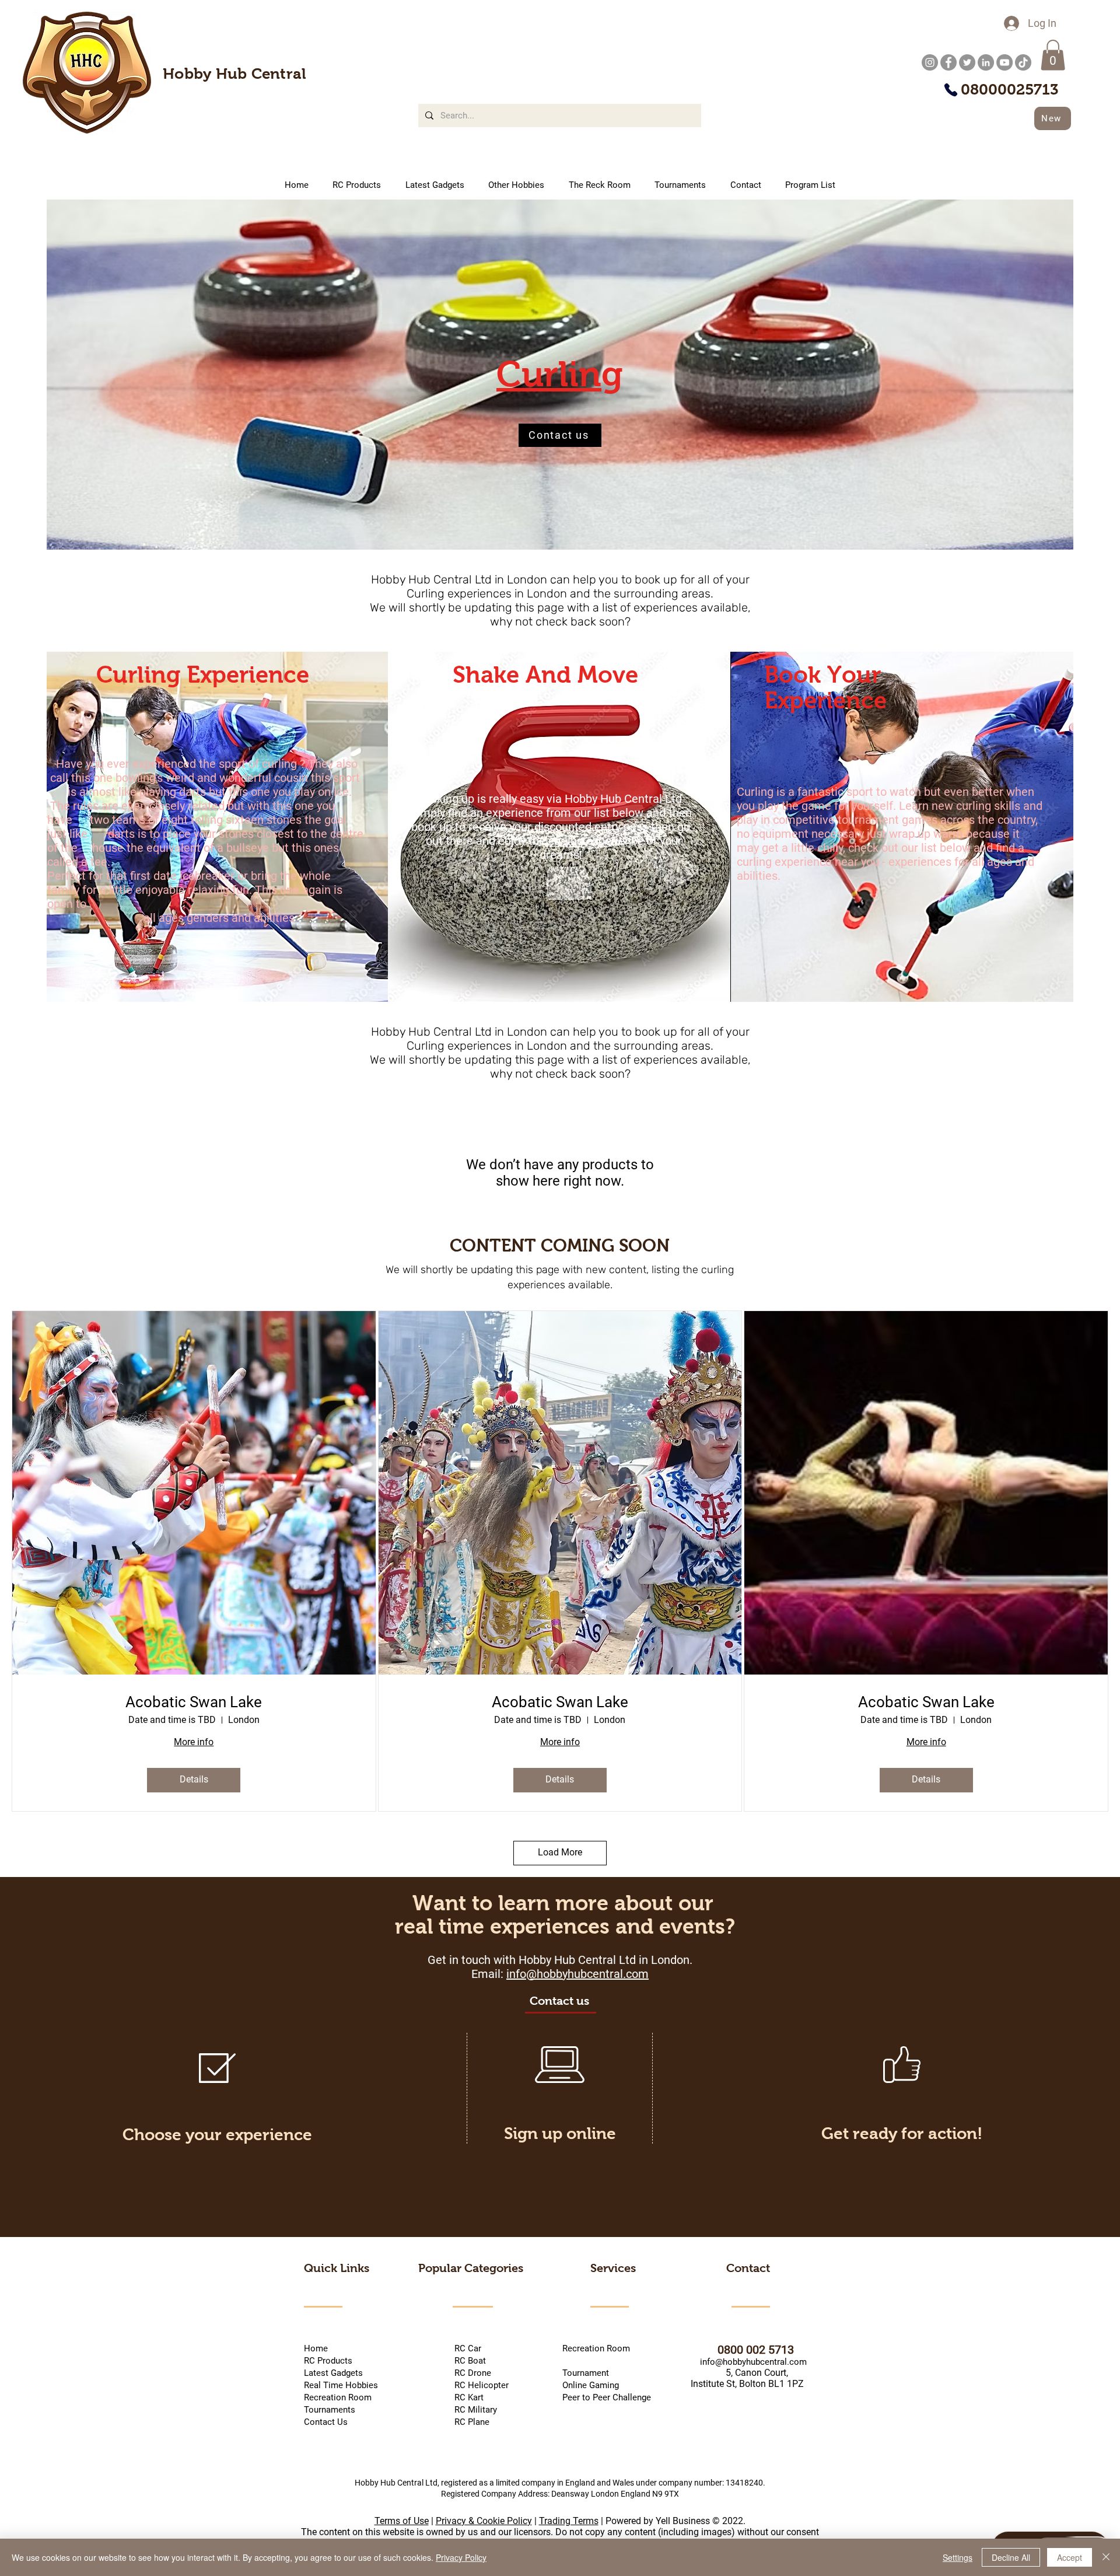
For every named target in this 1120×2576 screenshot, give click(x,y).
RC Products (328, 2361)
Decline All (1011, 2557)
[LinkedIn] (986, 62)
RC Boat (469, 2361)
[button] (1053, 55)
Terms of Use (402, 2521)
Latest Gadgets (333, 2373)
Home (316, 2348)
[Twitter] (967, 62)
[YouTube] (1005, 62)
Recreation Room (596, 2348)
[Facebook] (949, 62)
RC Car (487, 2348)
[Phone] (951, 90)
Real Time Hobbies (341, 2385)
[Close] (1106, 2557)
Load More (560, 1852)
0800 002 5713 (741, 2350)
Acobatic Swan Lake (194, 1702)
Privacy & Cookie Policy (484, 2521)
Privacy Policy (461, 2557)
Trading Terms (569, 2521)
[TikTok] (1023, 62)
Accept (1070, 2557)
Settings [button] (958, 2557)
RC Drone (472, 2373)
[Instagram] (930, 62)
